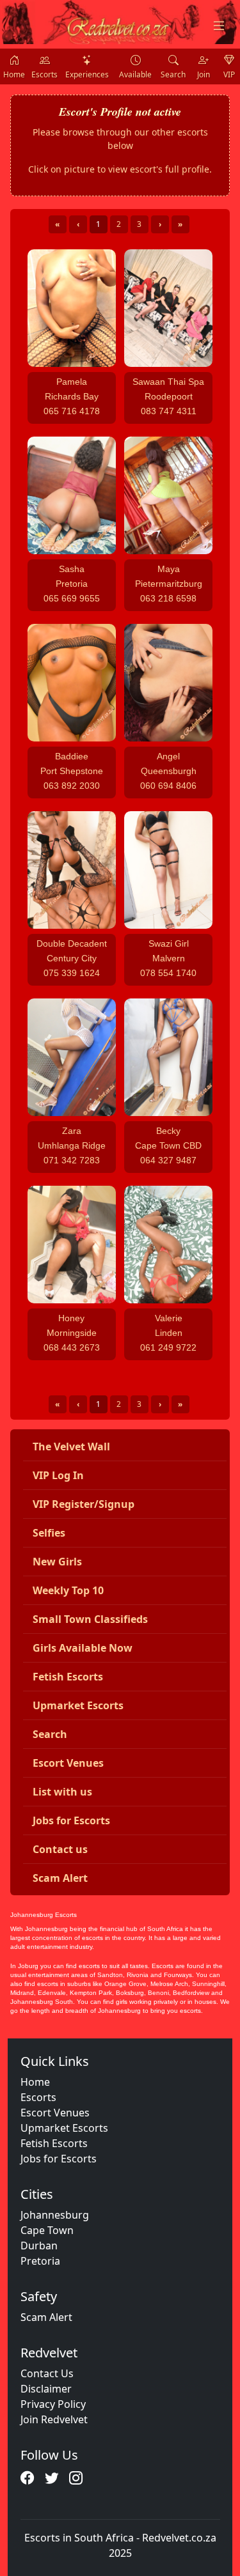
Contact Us (47, 2373)
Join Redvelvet (54, 2419)
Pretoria (40, 2261)
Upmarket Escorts (64, 2128)
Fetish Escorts (54, 2143)
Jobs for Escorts (59, 2159)
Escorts (38, 2097)
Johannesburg (55, 2215)
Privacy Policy (53, 2404)
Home (35, 2082)
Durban (39, 2246)
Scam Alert (46, 2317)
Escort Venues (55, 2113)
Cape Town (47, 2230)
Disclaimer (46, 2389)
